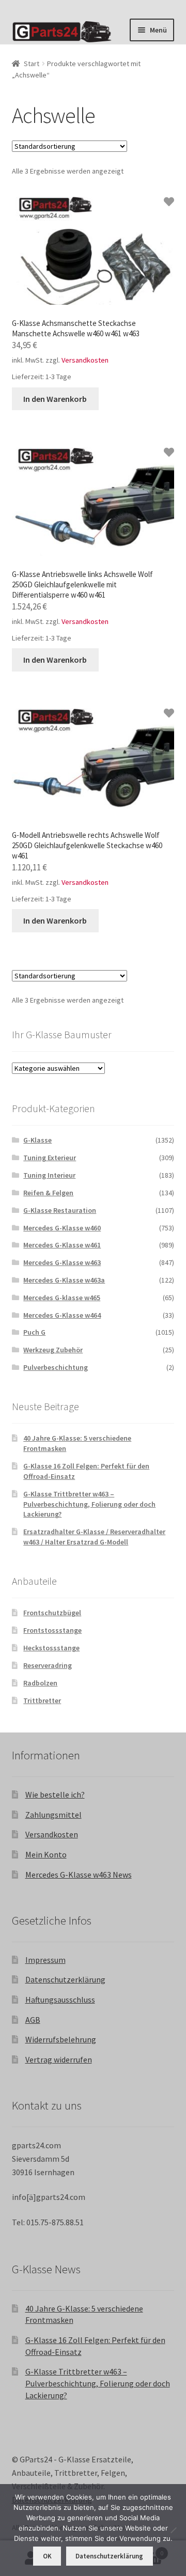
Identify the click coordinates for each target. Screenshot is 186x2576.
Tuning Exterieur (50, 1158)
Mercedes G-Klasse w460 (62, 1228)
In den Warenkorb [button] (55, 399)
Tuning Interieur (49, 1175)
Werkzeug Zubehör (53, 1350)
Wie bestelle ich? (55, 1794)
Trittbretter (42, 1700)
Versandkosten (85, 360)
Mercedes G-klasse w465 (62, 1298)
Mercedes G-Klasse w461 (62, 1245)
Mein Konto (46, 1854)
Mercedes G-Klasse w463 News (79, 1875)
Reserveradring (48, 1665)
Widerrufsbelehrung (61, 2039)
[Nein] (173, 2530)
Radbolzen (40, 1683)
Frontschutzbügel (52, 1613)
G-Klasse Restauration (60, 1210)
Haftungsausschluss (60, 2000)
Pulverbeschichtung (56, 1367)
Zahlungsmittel (53, 1815)
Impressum (45, 1960)
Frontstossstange (52, 1630)
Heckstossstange (51, 1648)
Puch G (34, 1332)
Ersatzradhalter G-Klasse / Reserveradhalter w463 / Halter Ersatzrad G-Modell (94, 1537)
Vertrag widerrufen (59, 2059)
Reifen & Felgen (48, 1193)
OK (47, 2556)
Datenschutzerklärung (65, 1979)
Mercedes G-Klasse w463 (62, 1262)
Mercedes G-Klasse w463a (64, 1280)
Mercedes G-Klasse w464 (62, 1315)
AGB (33, 2020)
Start (32, 64)
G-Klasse (37, 1140)
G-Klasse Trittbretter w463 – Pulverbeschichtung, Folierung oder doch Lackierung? (89, 1504)
